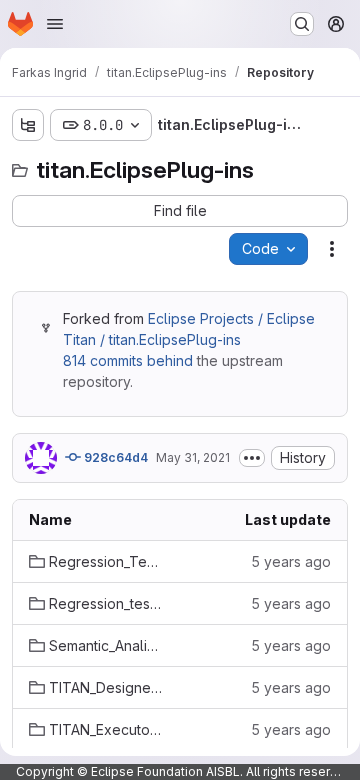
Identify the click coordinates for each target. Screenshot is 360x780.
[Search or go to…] (302, 24)
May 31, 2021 (193, 457)
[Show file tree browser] (28, 125)
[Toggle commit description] (252, 458)
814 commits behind (128, 360)
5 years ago (291, 561)
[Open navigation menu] (55, 24)
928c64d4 (114, 457)
